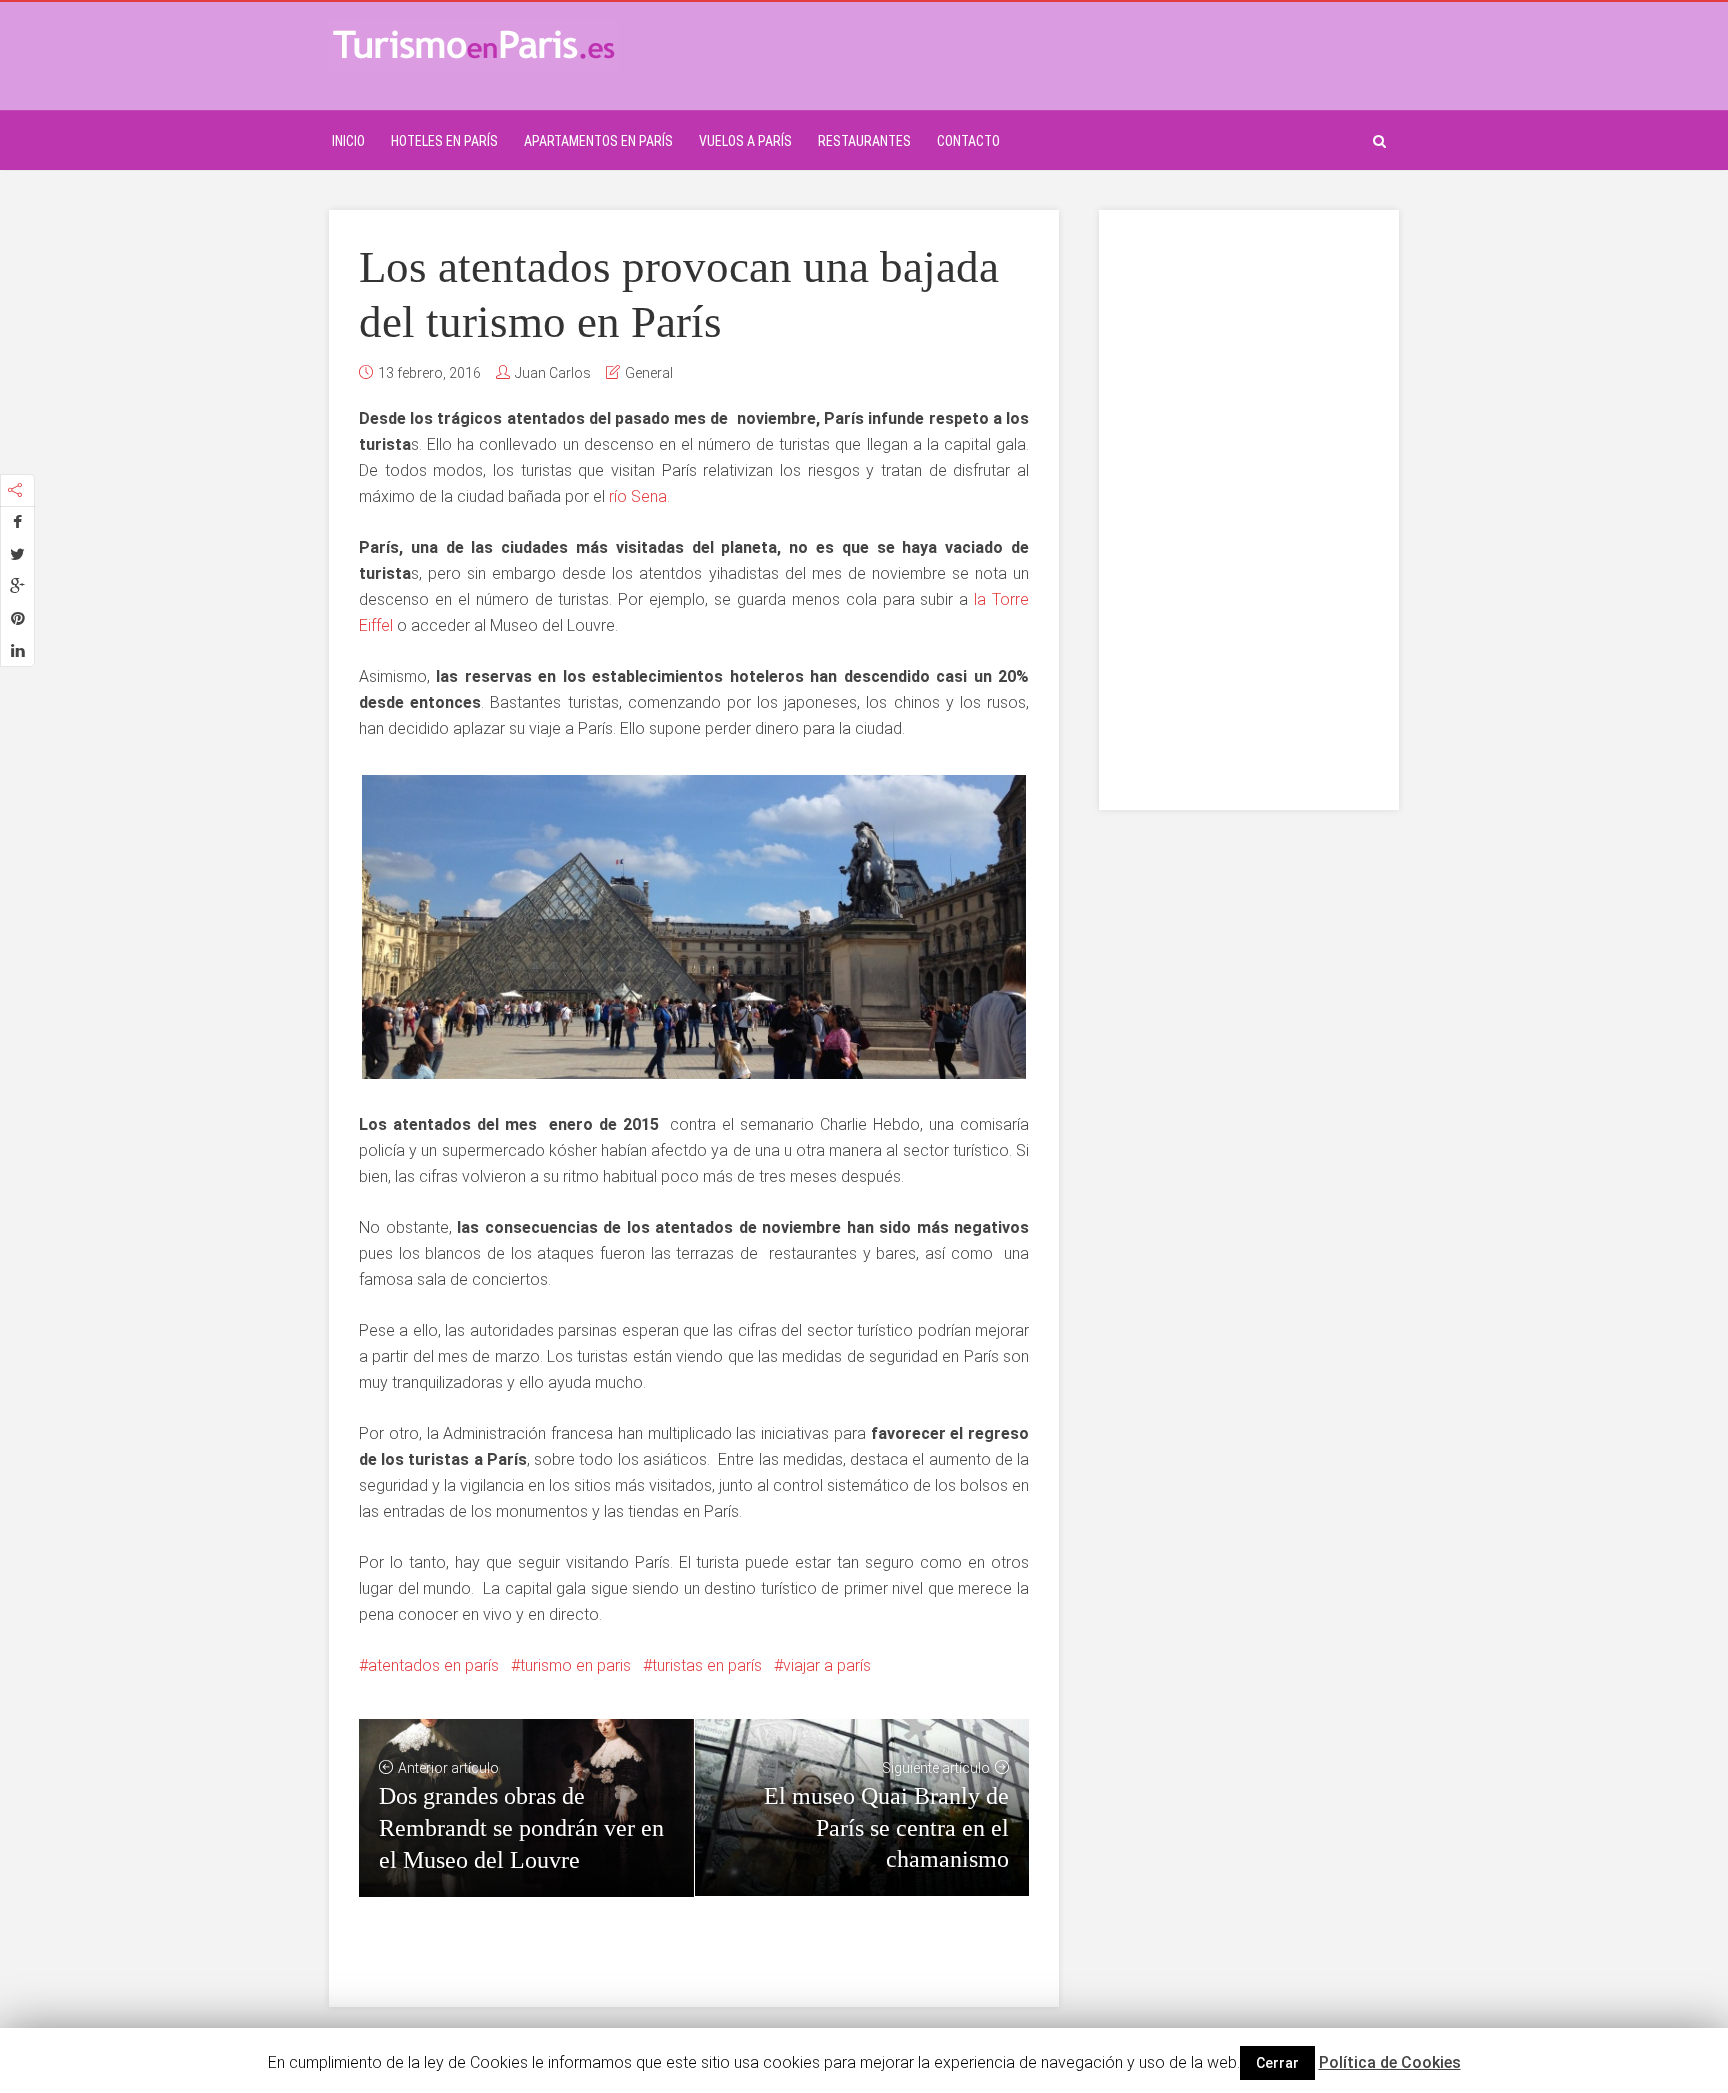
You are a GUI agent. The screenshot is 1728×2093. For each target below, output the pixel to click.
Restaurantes (864, 141)
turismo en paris (575, 1665)
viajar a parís (827, 1665)
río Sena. (639, 496)
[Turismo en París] (473, 43)
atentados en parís (433, 1665)
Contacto (968, 141)
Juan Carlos (553, 373)
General (649, 373)
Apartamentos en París (598, 141)
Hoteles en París (444, 141)
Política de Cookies (1390, 2062)
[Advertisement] (1249, 510)
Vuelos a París (745, 141)
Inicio (348, 141)
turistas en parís (707, 1665)
